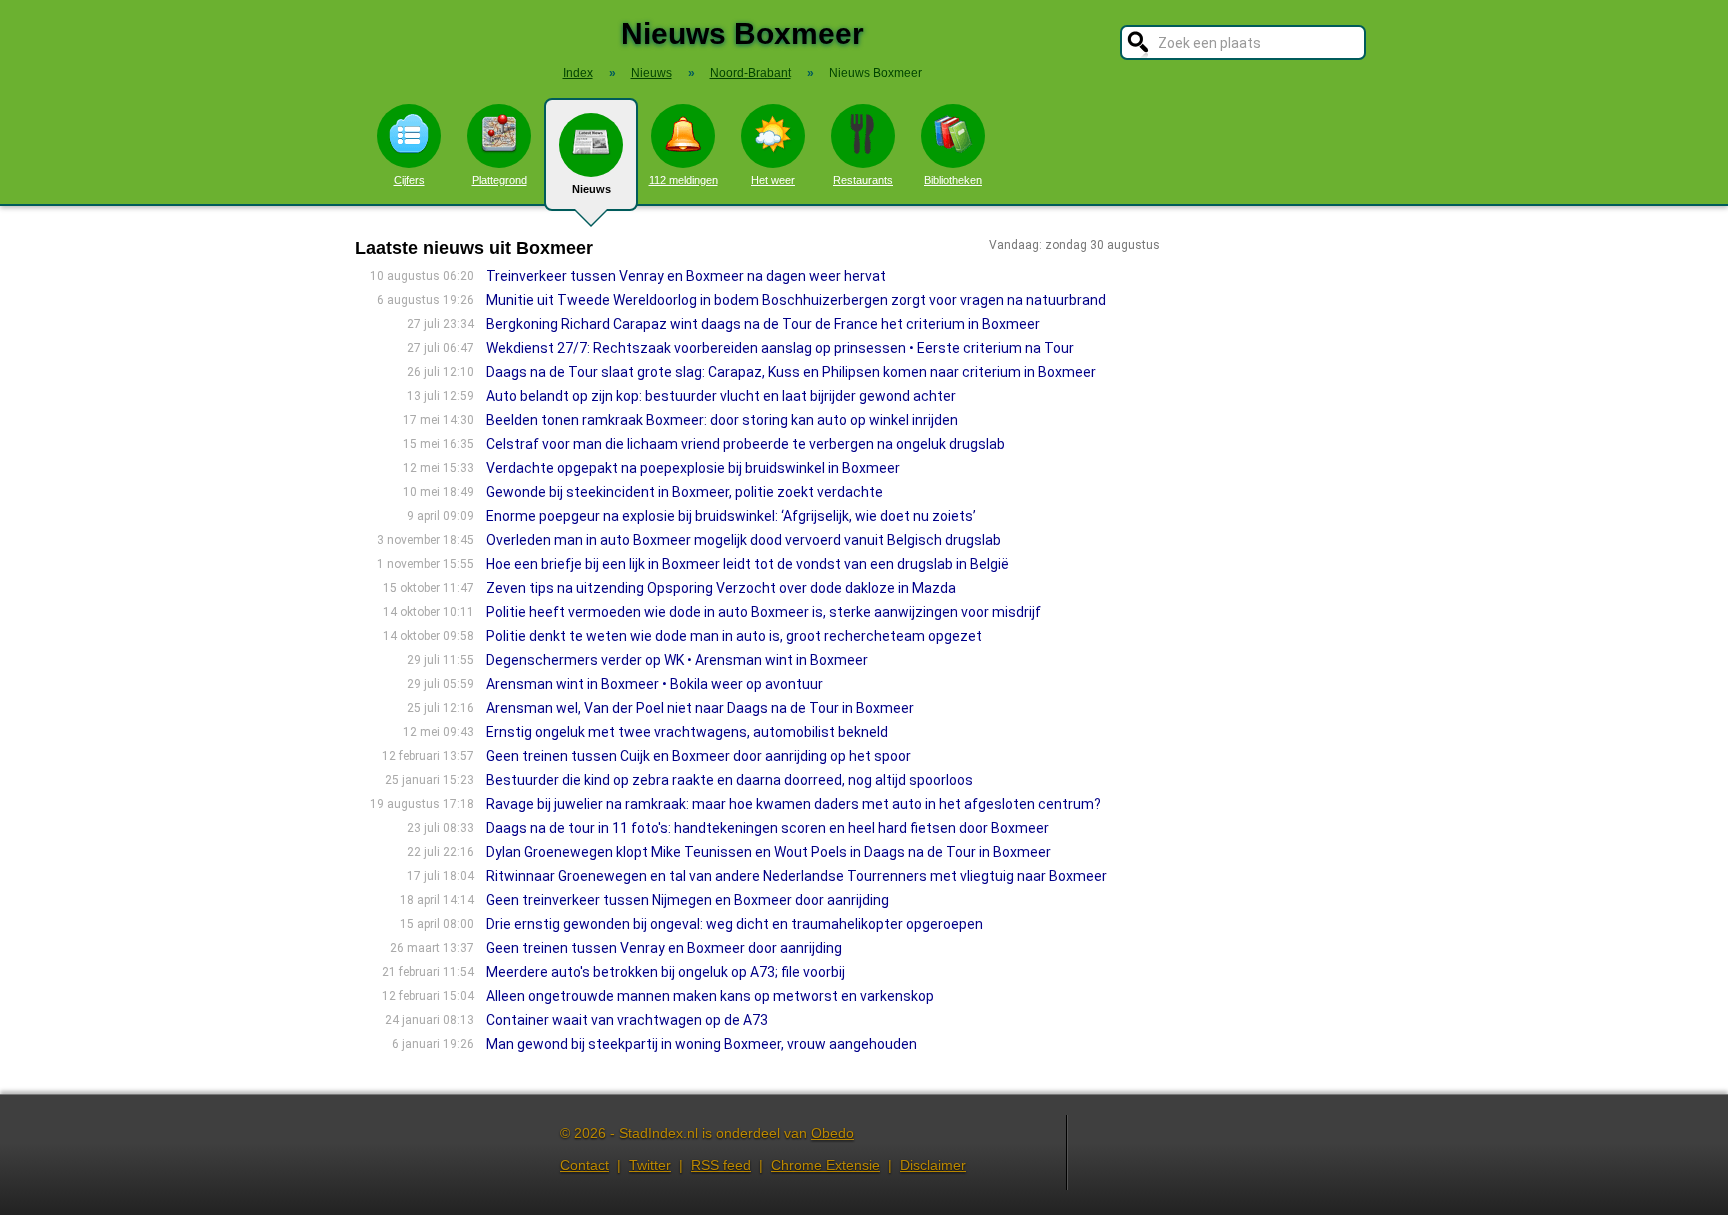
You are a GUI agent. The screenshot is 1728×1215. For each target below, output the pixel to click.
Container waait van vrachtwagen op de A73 (627, 1020)
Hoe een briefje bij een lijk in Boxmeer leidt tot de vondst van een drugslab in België (747, 564)
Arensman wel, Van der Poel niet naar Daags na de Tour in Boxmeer (700, 708)
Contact (584, 1165)
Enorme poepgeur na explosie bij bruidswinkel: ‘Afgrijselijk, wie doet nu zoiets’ (731, 516)
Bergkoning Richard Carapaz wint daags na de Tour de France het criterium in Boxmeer (763, 324)
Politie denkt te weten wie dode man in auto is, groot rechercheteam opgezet (734, 636)
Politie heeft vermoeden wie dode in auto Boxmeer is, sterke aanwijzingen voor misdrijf (763, 612)
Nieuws (591, 189)
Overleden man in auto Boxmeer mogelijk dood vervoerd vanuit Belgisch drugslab (743, 540)
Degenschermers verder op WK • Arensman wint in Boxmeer (677, 660)
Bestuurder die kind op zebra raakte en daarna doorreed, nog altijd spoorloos (729, 780)
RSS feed (721, 1165)
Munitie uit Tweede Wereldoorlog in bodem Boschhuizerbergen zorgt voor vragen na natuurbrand (796, 300)
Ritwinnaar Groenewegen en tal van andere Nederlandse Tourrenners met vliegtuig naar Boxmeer (796, 876)
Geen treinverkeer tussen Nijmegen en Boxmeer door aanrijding (687, 900)
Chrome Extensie (825, 1165)
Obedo (832, 1133)
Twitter (650, 1165)
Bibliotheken (953, 180)
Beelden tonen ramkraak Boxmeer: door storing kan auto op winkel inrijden (722, 420)
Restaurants (863, 180)
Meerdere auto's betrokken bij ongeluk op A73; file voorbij (665, 972)
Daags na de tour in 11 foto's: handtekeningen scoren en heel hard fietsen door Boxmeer (767, 828)
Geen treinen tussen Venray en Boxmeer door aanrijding (664, 948)
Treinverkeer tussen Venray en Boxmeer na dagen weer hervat (686, 276)
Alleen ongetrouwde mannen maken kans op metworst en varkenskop (710, 996)
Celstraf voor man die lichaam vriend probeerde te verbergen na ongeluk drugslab (745, 444)
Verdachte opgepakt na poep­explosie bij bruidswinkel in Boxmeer (693, 468)
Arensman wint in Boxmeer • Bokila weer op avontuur (654, 684)
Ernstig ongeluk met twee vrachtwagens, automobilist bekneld (687, 732)
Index (578, 73)
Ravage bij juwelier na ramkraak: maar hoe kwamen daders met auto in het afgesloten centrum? (793, 804)
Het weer (773, 180)
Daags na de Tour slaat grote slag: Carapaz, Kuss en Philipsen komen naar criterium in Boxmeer (791, 372)
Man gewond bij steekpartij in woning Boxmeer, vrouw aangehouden (701, 1044)
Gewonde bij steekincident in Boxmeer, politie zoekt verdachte (684, 492)
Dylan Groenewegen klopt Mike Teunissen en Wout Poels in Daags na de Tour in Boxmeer (768, 852)
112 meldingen (683, 180)
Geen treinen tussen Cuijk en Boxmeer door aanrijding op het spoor (698, 756)
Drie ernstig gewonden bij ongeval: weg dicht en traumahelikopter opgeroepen (734, 924)
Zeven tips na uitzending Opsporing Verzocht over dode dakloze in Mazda (721, 588)
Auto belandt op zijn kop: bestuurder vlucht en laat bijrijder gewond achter (721, 396)
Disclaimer (933, 1165)
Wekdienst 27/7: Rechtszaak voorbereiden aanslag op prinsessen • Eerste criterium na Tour (780, 348)
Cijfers (409, 180)
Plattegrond (499, 180)
